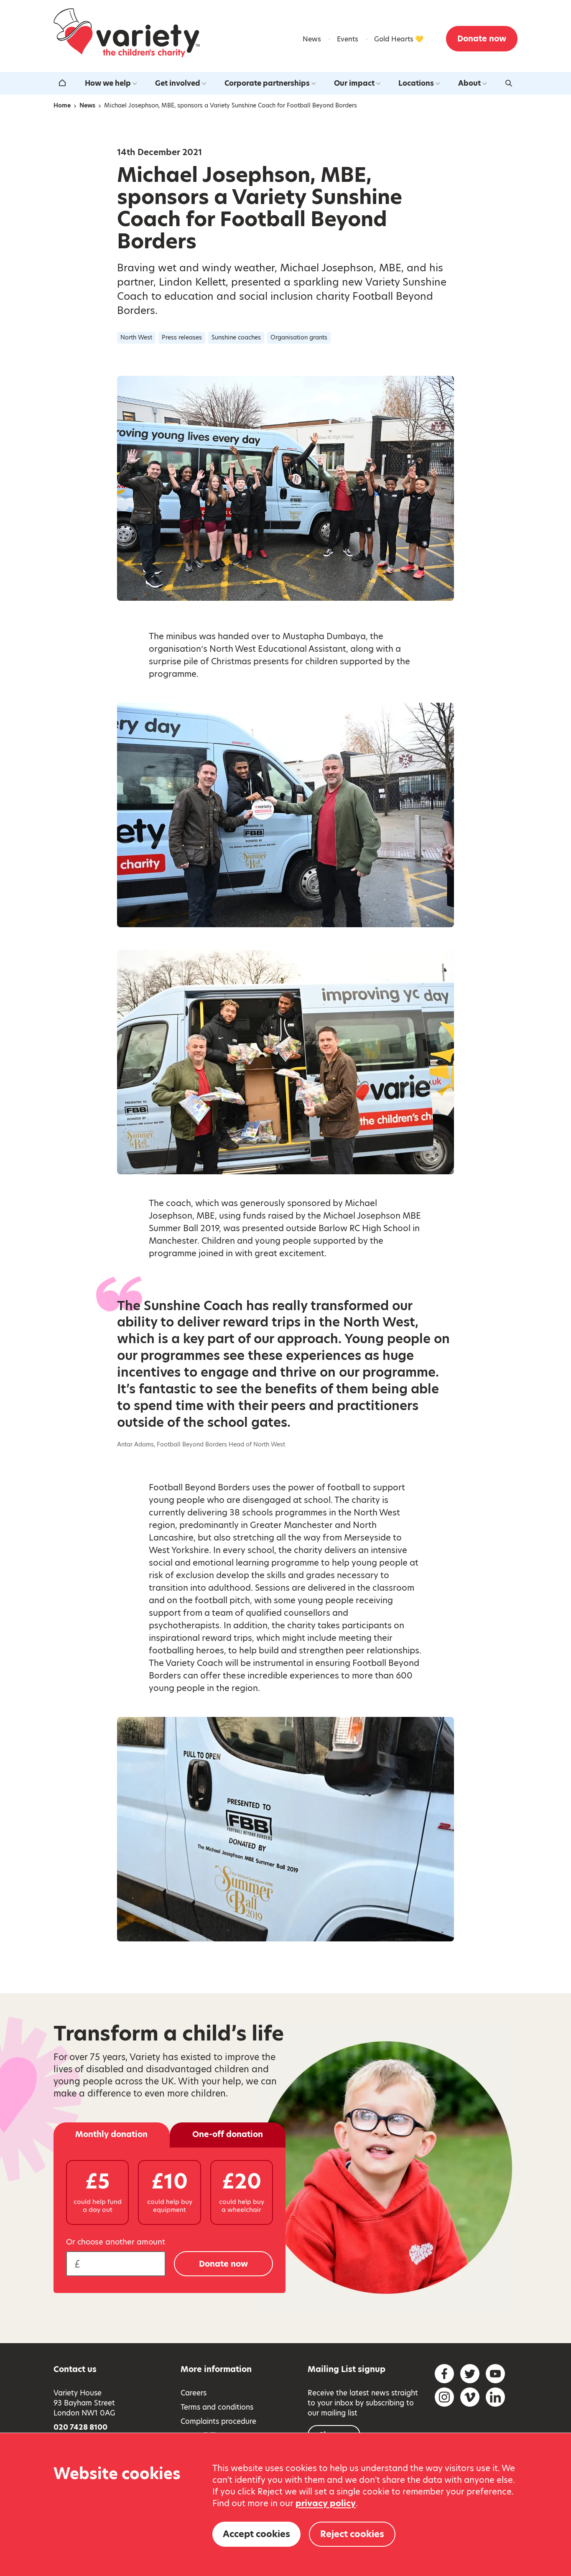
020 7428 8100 (80, 2427)
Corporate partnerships (267, 83)
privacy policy (326, 2503)
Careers (194, 2393)
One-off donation (228, 2134)
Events (348, 39)
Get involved (178, 83)
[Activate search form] (509, 83)
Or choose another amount (116, 2242)
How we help (108, 83)
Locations (416, 83)
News (312, 39)
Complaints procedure (218, 2421)
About (469, 83)
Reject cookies (352, 2534)
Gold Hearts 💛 (399, 39)
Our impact (354, 83)
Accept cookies (256, 2534)
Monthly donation (111, 2134)
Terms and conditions (217, 2407)
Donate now (482, 39)
